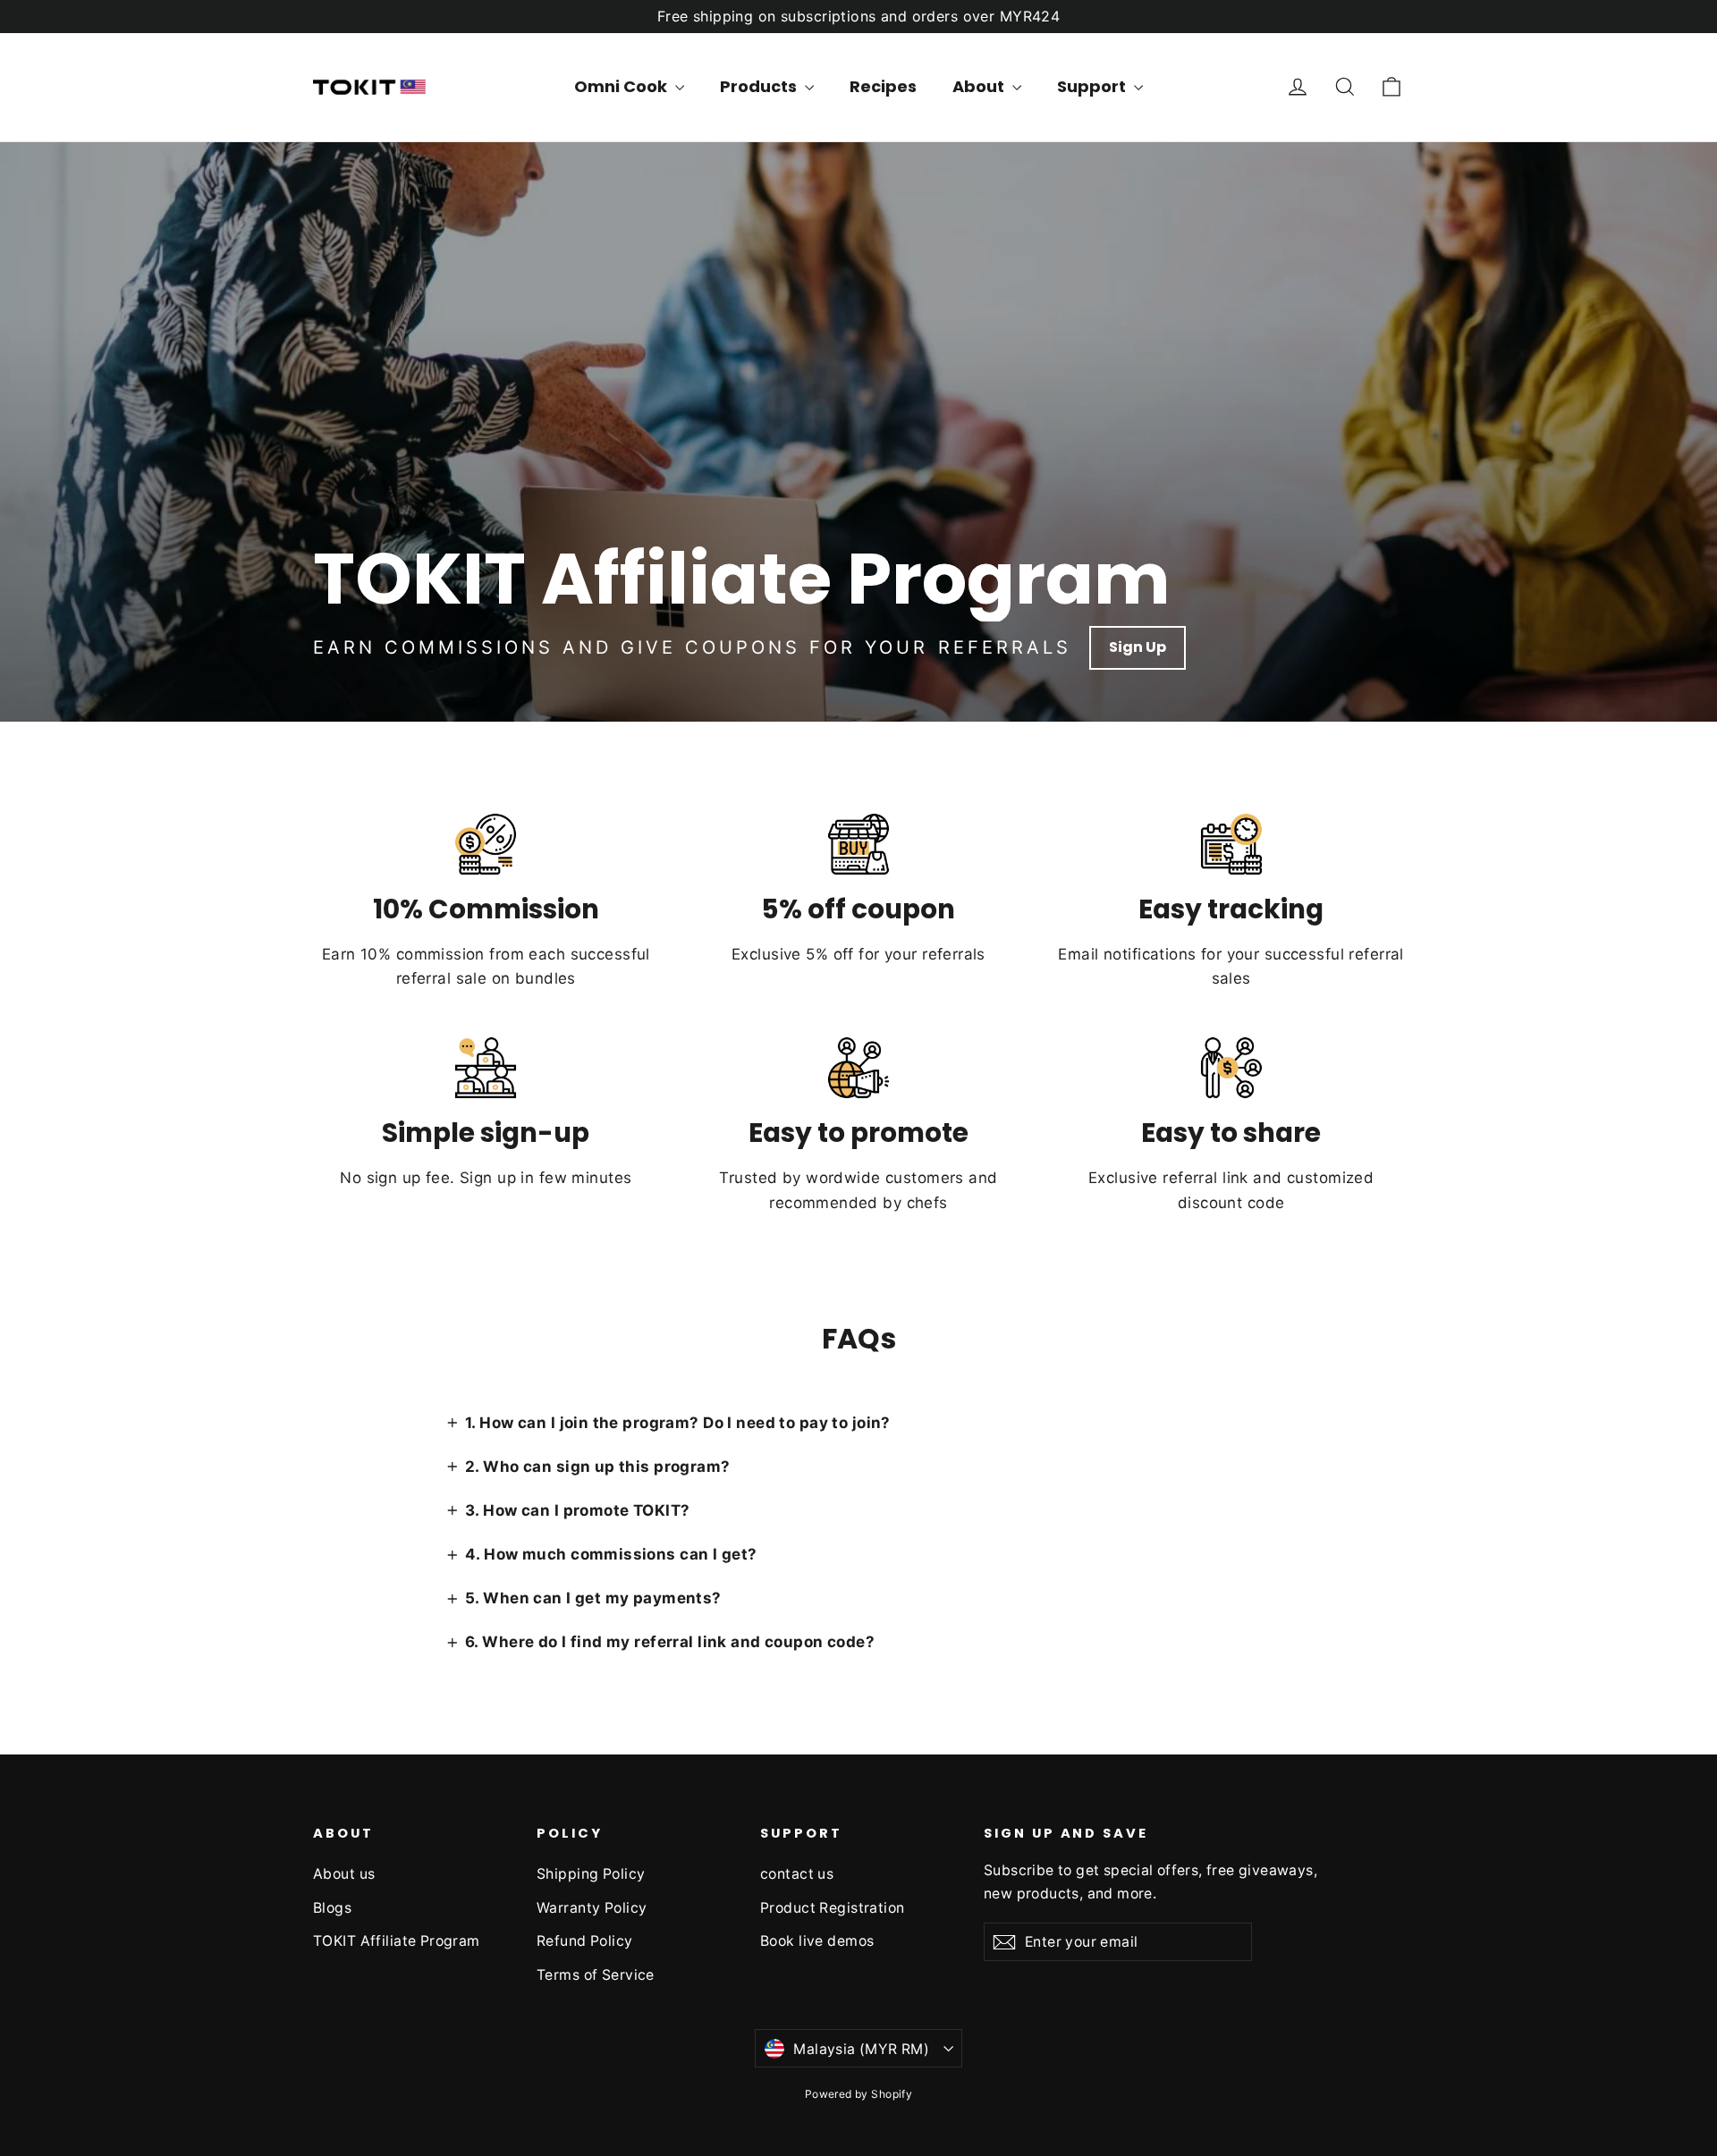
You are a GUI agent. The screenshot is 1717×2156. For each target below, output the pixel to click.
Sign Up (1138, 647)
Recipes (883, 86)
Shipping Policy (591, 1874)
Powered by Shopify (859, 2094)
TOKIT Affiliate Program (397, 1941)
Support (1093, 86)
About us (344, 1874)
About (980, 86)
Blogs (332, 1908)
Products (760, 86)
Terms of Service (596, 1975)
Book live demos (817, 1941)
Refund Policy (585, 1941)
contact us (797, 1874)
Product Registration (833, 1908)
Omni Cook (622, 86)
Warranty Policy (592, 1908)
